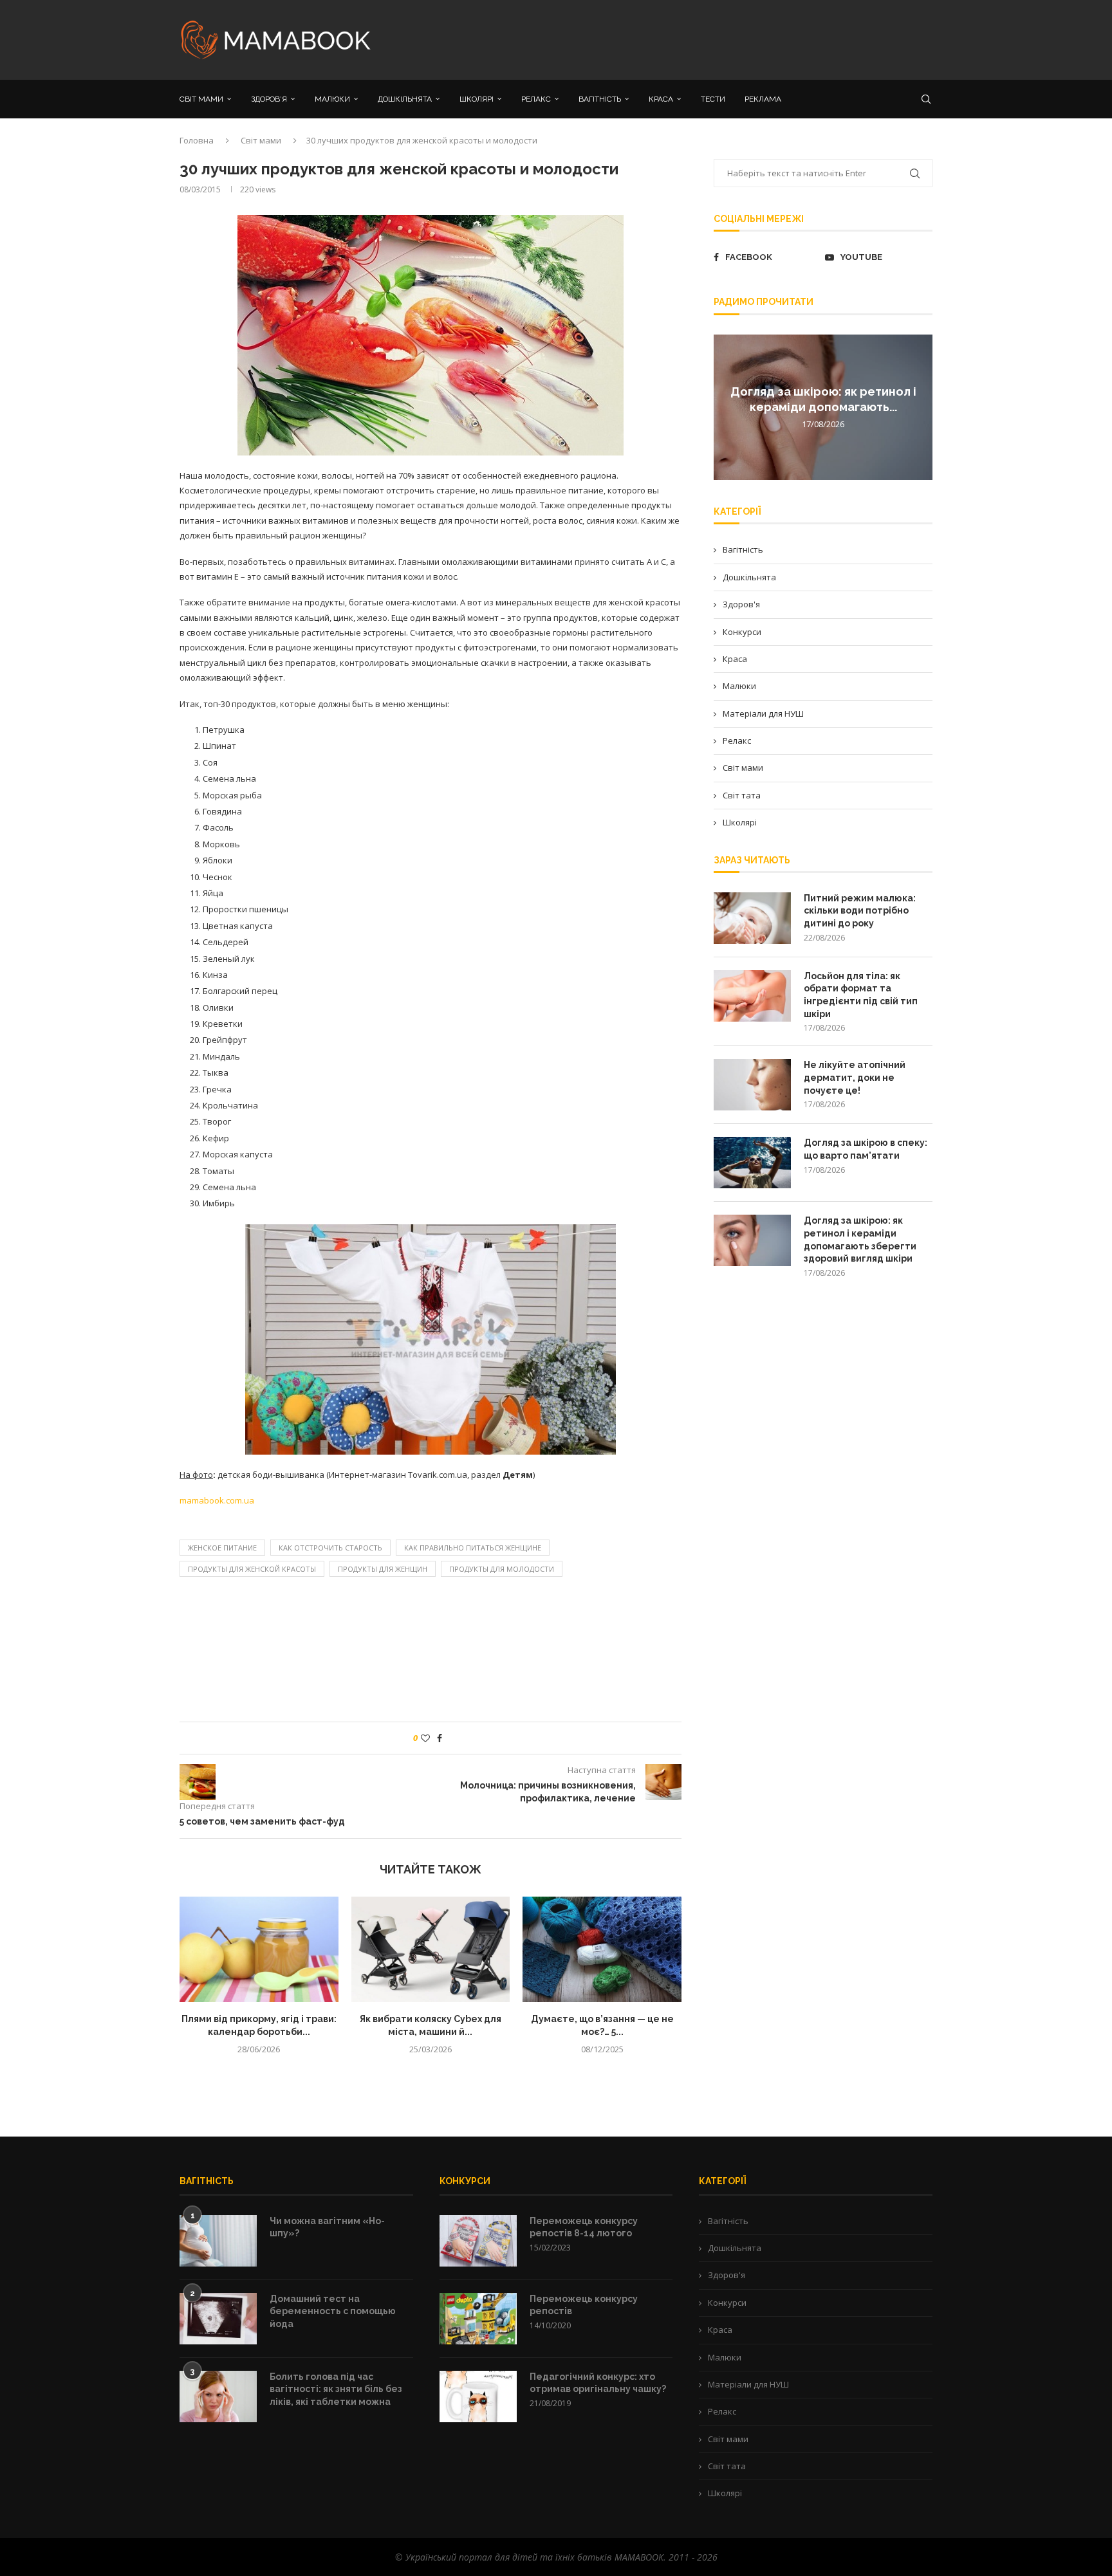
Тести (713, 99)
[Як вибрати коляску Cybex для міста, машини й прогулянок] (431, 1949)
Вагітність (743, 549)
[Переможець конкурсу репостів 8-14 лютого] (478, 2241)
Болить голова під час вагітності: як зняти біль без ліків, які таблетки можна (336, 2389)
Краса (735, 659)
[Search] (926, 99)
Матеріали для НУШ (763, 713)
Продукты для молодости (502, 1569)
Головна (197, 140)
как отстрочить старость (330, 1548)
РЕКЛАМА (763, 99)
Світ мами (261, 140)
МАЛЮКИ (332, 99)
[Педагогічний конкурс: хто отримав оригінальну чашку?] (478, 2397)
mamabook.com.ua (217, 1500)
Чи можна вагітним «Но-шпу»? (327, 2227)
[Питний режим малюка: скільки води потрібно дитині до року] (752, 918)
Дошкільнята (749, 577)
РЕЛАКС (536, 99)
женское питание (222, 1548)
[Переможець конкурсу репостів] (478, 2319)
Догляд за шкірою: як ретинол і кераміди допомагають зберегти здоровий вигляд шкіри (860, 1239)
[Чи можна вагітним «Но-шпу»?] (218, 2241)
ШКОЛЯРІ (477, 99)
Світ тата (742, 795)
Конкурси (742, 632)
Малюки (739, 686)
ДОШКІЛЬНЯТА (405, 99)
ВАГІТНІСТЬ (600, 99)
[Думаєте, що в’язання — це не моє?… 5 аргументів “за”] (602, 1949)
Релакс (737, 741)
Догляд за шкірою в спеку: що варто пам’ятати (866, 1149)
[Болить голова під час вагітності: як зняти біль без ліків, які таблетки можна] (218, 2397)
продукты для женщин (383, 1569)
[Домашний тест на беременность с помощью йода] (218, 2319)
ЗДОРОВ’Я (269, 99)
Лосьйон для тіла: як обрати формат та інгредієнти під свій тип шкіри (861, 995)
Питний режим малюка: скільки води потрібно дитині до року (860, 911)
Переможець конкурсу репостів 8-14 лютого (584, 2227)
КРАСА (661, 99)
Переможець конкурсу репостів (584, 2305)
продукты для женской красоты (252, 1569)
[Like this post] (425, 1738)
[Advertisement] (685, 39)
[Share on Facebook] (440, 1738)
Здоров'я (741, 604)
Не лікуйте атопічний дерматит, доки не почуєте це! (855, 1077)
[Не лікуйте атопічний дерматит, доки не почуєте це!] (752, 1085)
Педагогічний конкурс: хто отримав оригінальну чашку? (598, 2383)
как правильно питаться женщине (473, 1548)
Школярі (740, 822)
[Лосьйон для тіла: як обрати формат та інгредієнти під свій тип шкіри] (752, 996)
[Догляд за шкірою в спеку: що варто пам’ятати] (752, 1163)
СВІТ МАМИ (201, 99)
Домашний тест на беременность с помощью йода (333, 2311)
